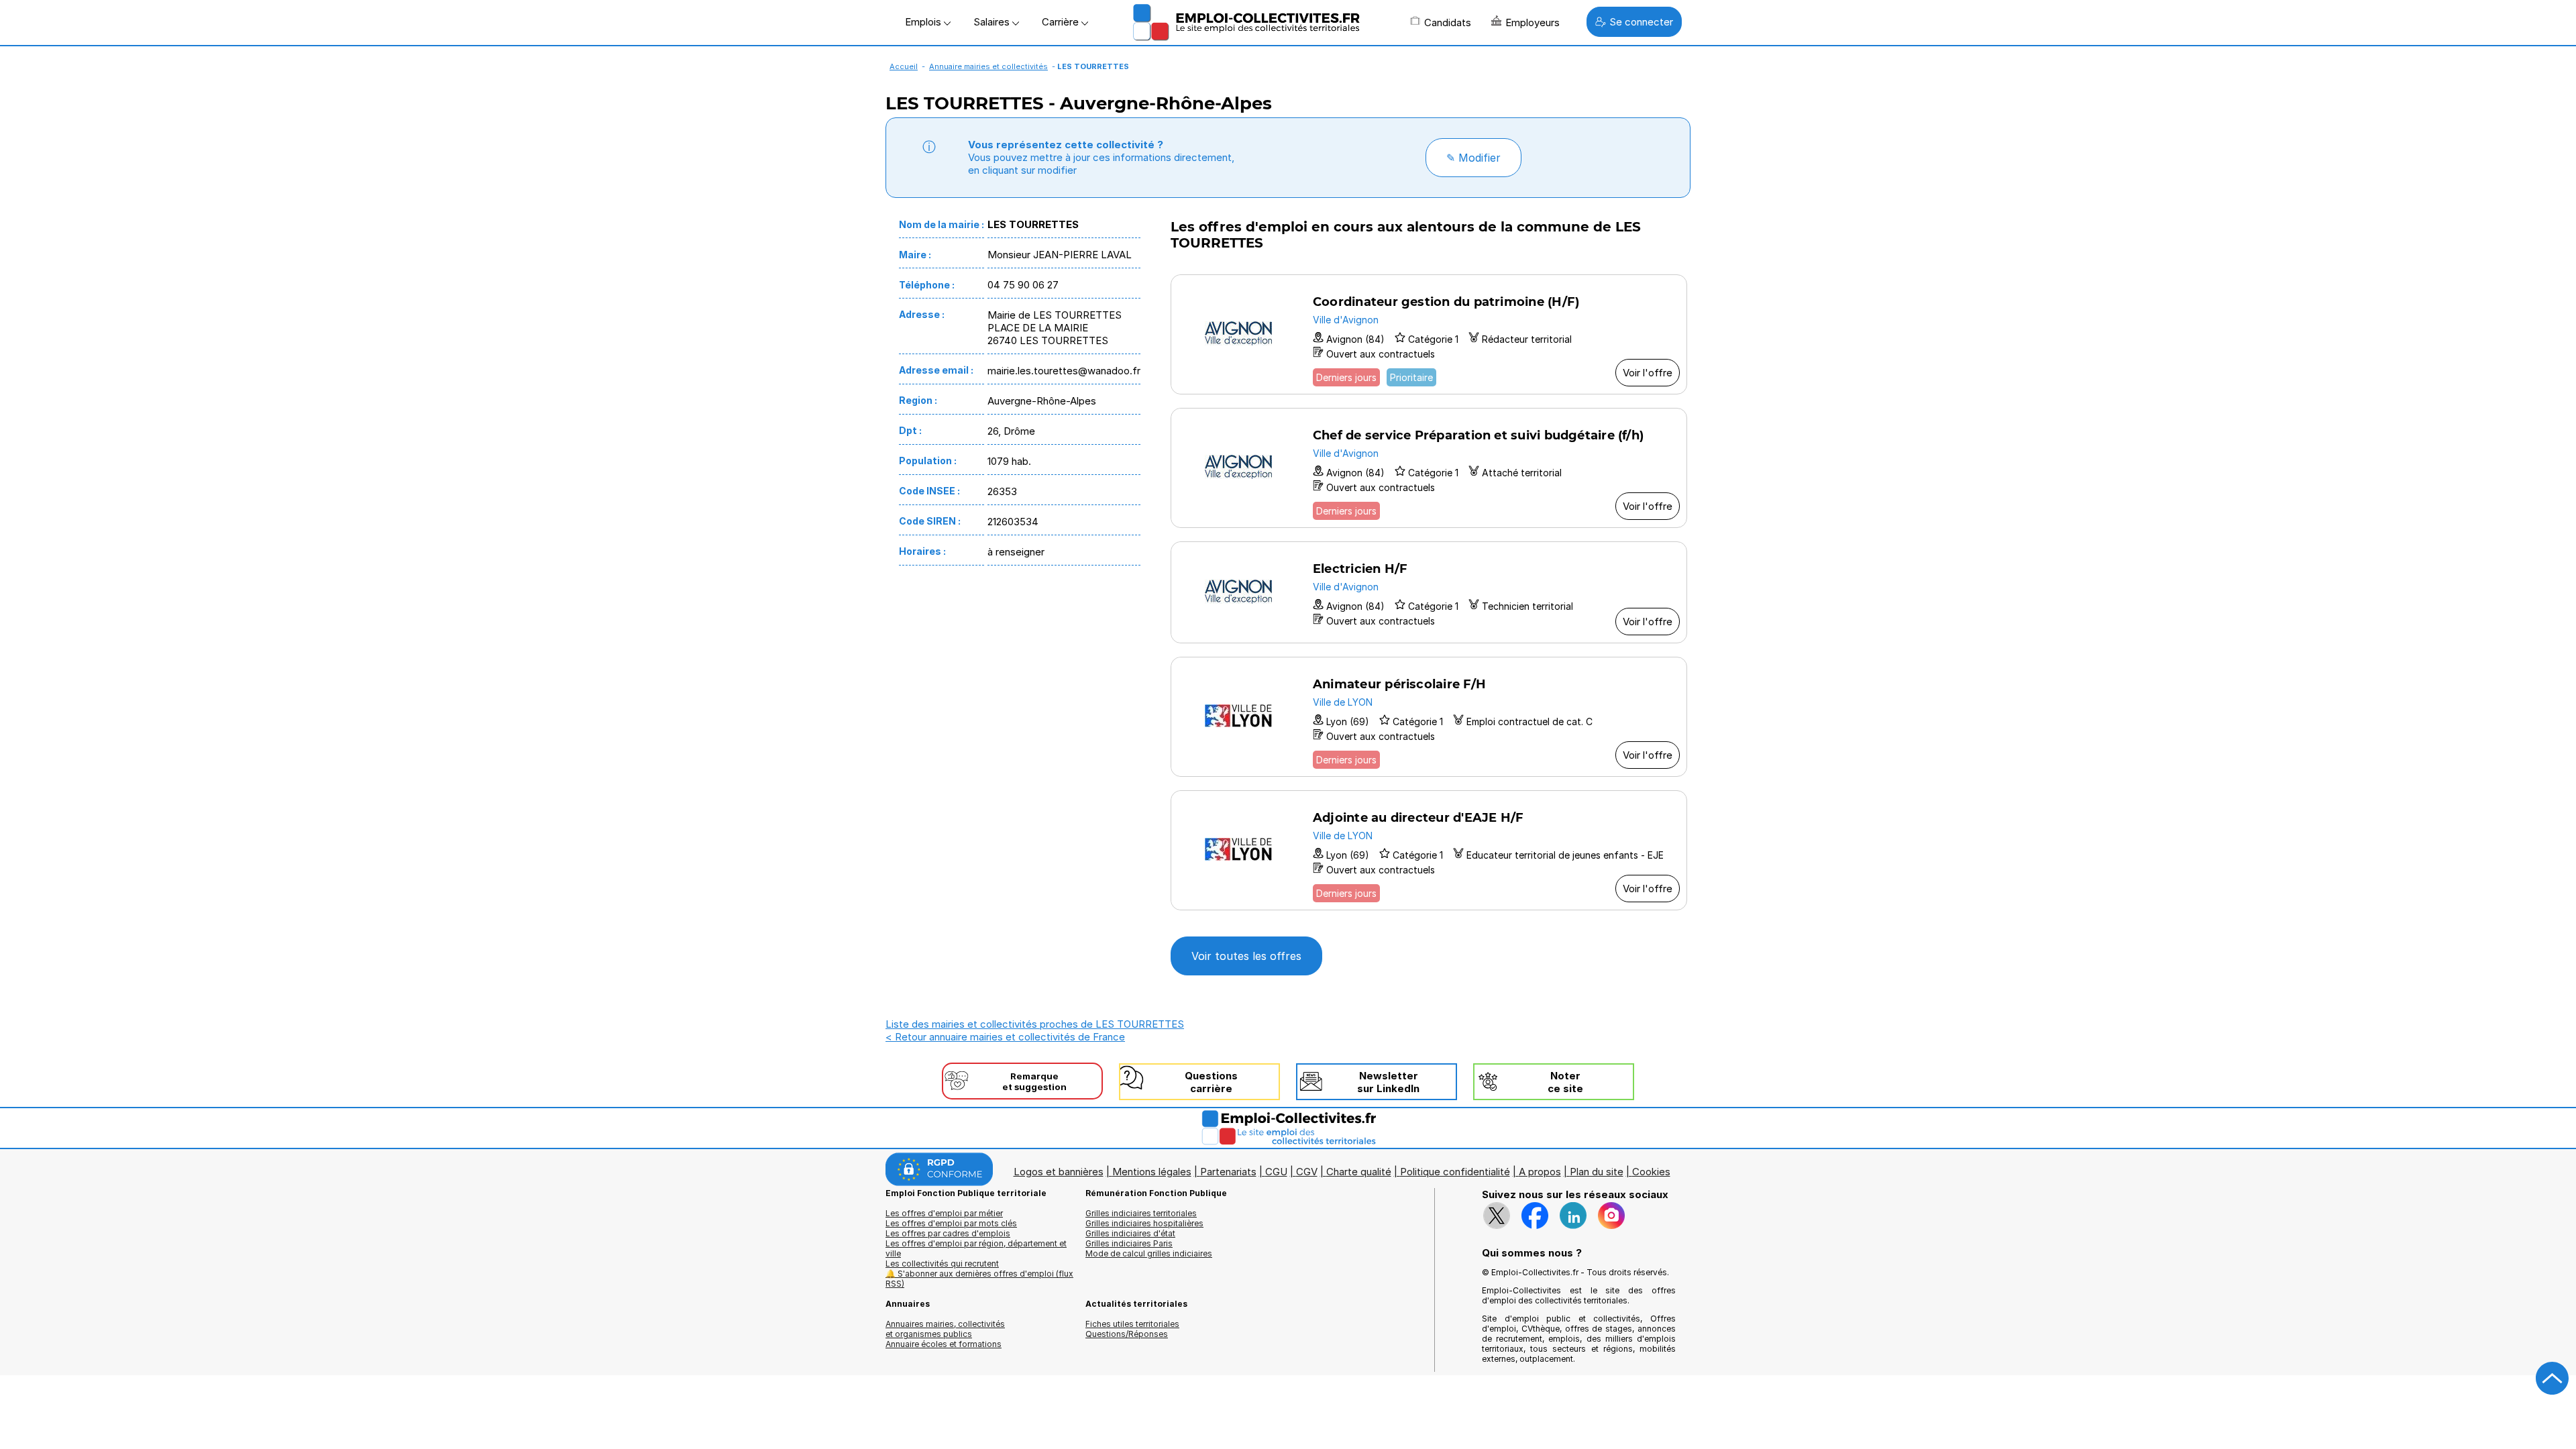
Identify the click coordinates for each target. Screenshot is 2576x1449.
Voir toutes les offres (1246, 956)
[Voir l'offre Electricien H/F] (1429, 592)
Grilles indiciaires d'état (1130, 1233)
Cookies (1651, 1172)
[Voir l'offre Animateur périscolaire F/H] (1429, 717)
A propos (1540, 1172)
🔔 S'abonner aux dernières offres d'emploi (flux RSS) (979, 1279)
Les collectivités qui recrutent (942, 1264)
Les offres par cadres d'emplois (948, 1233)
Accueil (904, 66)
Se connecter (1641, 22)
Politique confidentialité (1455, 1172)
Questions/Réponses (1127, 1334)
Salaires (993, 22)
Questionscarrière (1211, 1082)
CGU (1276, 1172)
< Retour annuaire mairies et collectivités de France (1005, 1037)
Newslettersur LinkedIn (1388, 1082)
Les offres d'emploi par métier (944, 1213)
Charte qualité (1359, 1172)
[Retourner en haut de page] (2553, 1379)
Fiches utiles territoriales (1132, 1324)
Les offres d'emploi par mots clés (951, 1223)
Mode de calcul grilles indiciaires (1149, 1253)
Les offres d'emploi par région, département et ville (976, 1248)
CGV (1307, 1172)
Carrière (1062, 22)
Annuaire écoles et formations (944, 1344)
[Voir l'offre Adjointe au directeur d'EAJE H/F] (1429, 850)
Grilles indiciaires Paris (1129, 1243)
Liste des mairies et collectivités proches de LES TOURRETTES (1035, 1024)
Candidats (1448, 22)
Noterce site (1565, 1082)
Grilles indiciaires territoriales (1141, 1213)
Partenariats (1228, 1172)
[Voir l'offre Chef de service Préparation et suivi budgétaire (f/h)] (1429, 468)
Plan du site (1597, 1172)
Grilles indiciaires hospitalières (1144, 1223)
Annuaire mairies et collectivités (988, 66)
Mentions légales (1152, 1172)
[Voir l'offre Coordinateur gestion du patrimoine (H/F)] (1429, 334)
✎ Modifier (1473, 158)
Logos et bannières (1059, 1172)
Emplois (924, 22)
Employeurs (1533, 22)
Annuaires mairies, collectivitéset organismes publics (945, 1329)
